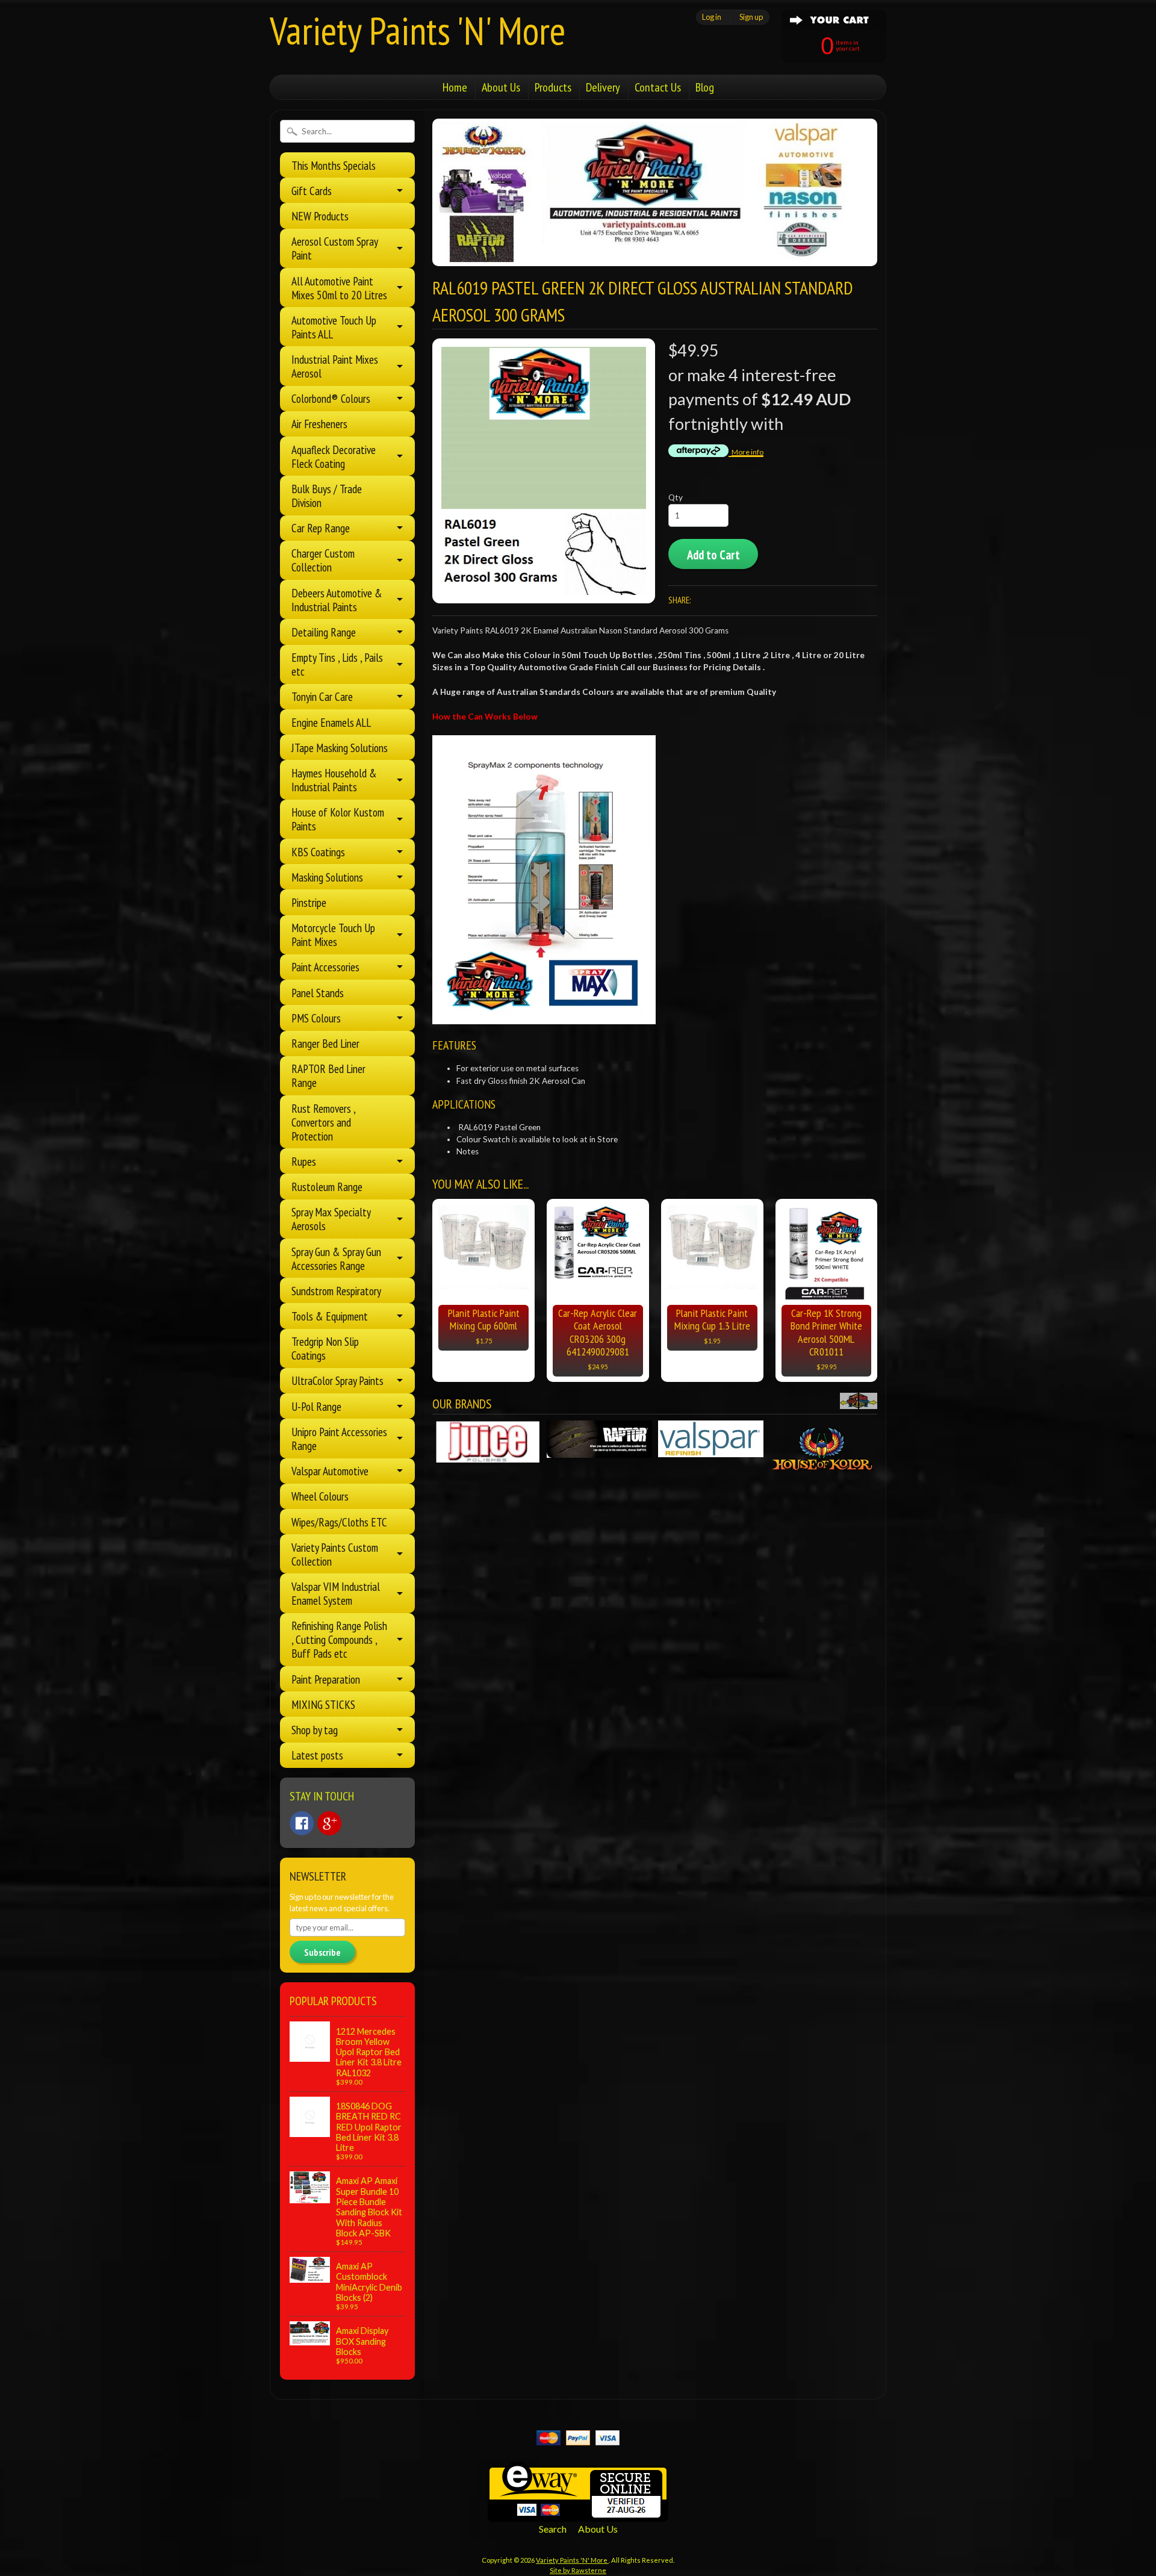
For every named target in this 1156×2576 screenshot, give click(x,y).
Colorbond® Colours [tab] (331, 398)
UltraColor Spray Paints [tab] (337, 1380)
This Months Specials (334, 165)
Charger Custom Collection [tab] (323, 560)
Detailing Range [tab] (324, 632)
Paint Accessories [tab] (325, 967)
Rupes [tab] (304, 1161)
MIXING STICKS (323, 1704)
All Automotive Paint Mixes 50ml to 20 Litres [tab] (339, 288)
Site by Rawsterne (578, 2570)
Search (553, 2529)
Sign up (751, 17)
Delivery (603, 87)
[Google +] (329, 1823)
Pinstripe (309, 902)
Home (455, 87)
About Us (501, 87)
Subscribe (322, 1952)
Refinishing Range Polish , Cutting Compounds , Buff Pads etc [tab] (339, 1639)
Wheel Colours (320, 1496)
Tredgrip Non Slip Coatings (325, 1348)
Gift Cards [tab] (312, 191)
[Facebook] (302, 1823)
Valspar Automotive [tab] (330, 1471)
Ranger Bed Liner (325, 1043)
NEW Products (320, 216)
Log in (712, 17)
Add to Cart (713, 555)
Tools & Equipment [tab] (330, 1316)
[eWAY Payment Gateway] (578, 2514)
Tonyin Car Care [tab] (322, 696)
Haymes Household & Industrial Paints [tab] (334, 780)
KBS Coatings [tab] (318, 852)
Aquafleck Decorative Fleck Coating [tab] (334, 456)
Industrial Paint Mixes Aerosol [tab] (335, 366)
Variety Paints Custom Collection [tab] (335, 1554)
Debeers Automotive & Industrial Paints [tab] (337, 600)
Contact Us (658, 87)
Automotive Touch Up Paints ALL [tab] (334, 327)
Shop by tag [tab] (315, 1730)
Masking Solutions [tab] (327, 877)
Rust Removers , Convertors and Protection (323, 1122)
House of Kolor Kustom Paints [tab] (338, 819)
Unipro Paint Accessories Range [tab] (339, 1439)
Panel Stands (318, 993)
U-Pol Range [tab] (316, 1406)
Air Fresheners (319, 424)
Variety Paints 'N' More (418, 30)
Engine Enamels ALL (331, 722)
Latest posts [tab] (317, 1755)
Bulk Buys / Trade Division (327, 496)
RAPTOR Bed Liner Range (328, 1075)
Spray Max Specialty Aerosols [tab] (331, 1219)
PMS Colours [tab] (316, 1018)
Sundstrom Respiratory (336, 1291)
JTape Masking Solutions (340, 748)
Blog (705, 87)
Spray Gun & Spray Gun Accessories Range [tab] (336, 1258)
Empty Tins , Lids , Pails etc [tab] (337, 664)
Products (553, 87)
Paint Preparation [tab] (326, 1679)
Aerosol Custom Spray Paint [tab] (335, 248)
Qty (676, 497)
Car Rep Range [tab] (321, 528)
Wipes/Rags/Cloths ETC (339, 1522)
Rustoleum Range (327, 1187)
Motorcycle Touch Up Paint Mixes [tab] (333, 935)
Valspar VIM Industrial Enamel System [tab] (336, 1593)
